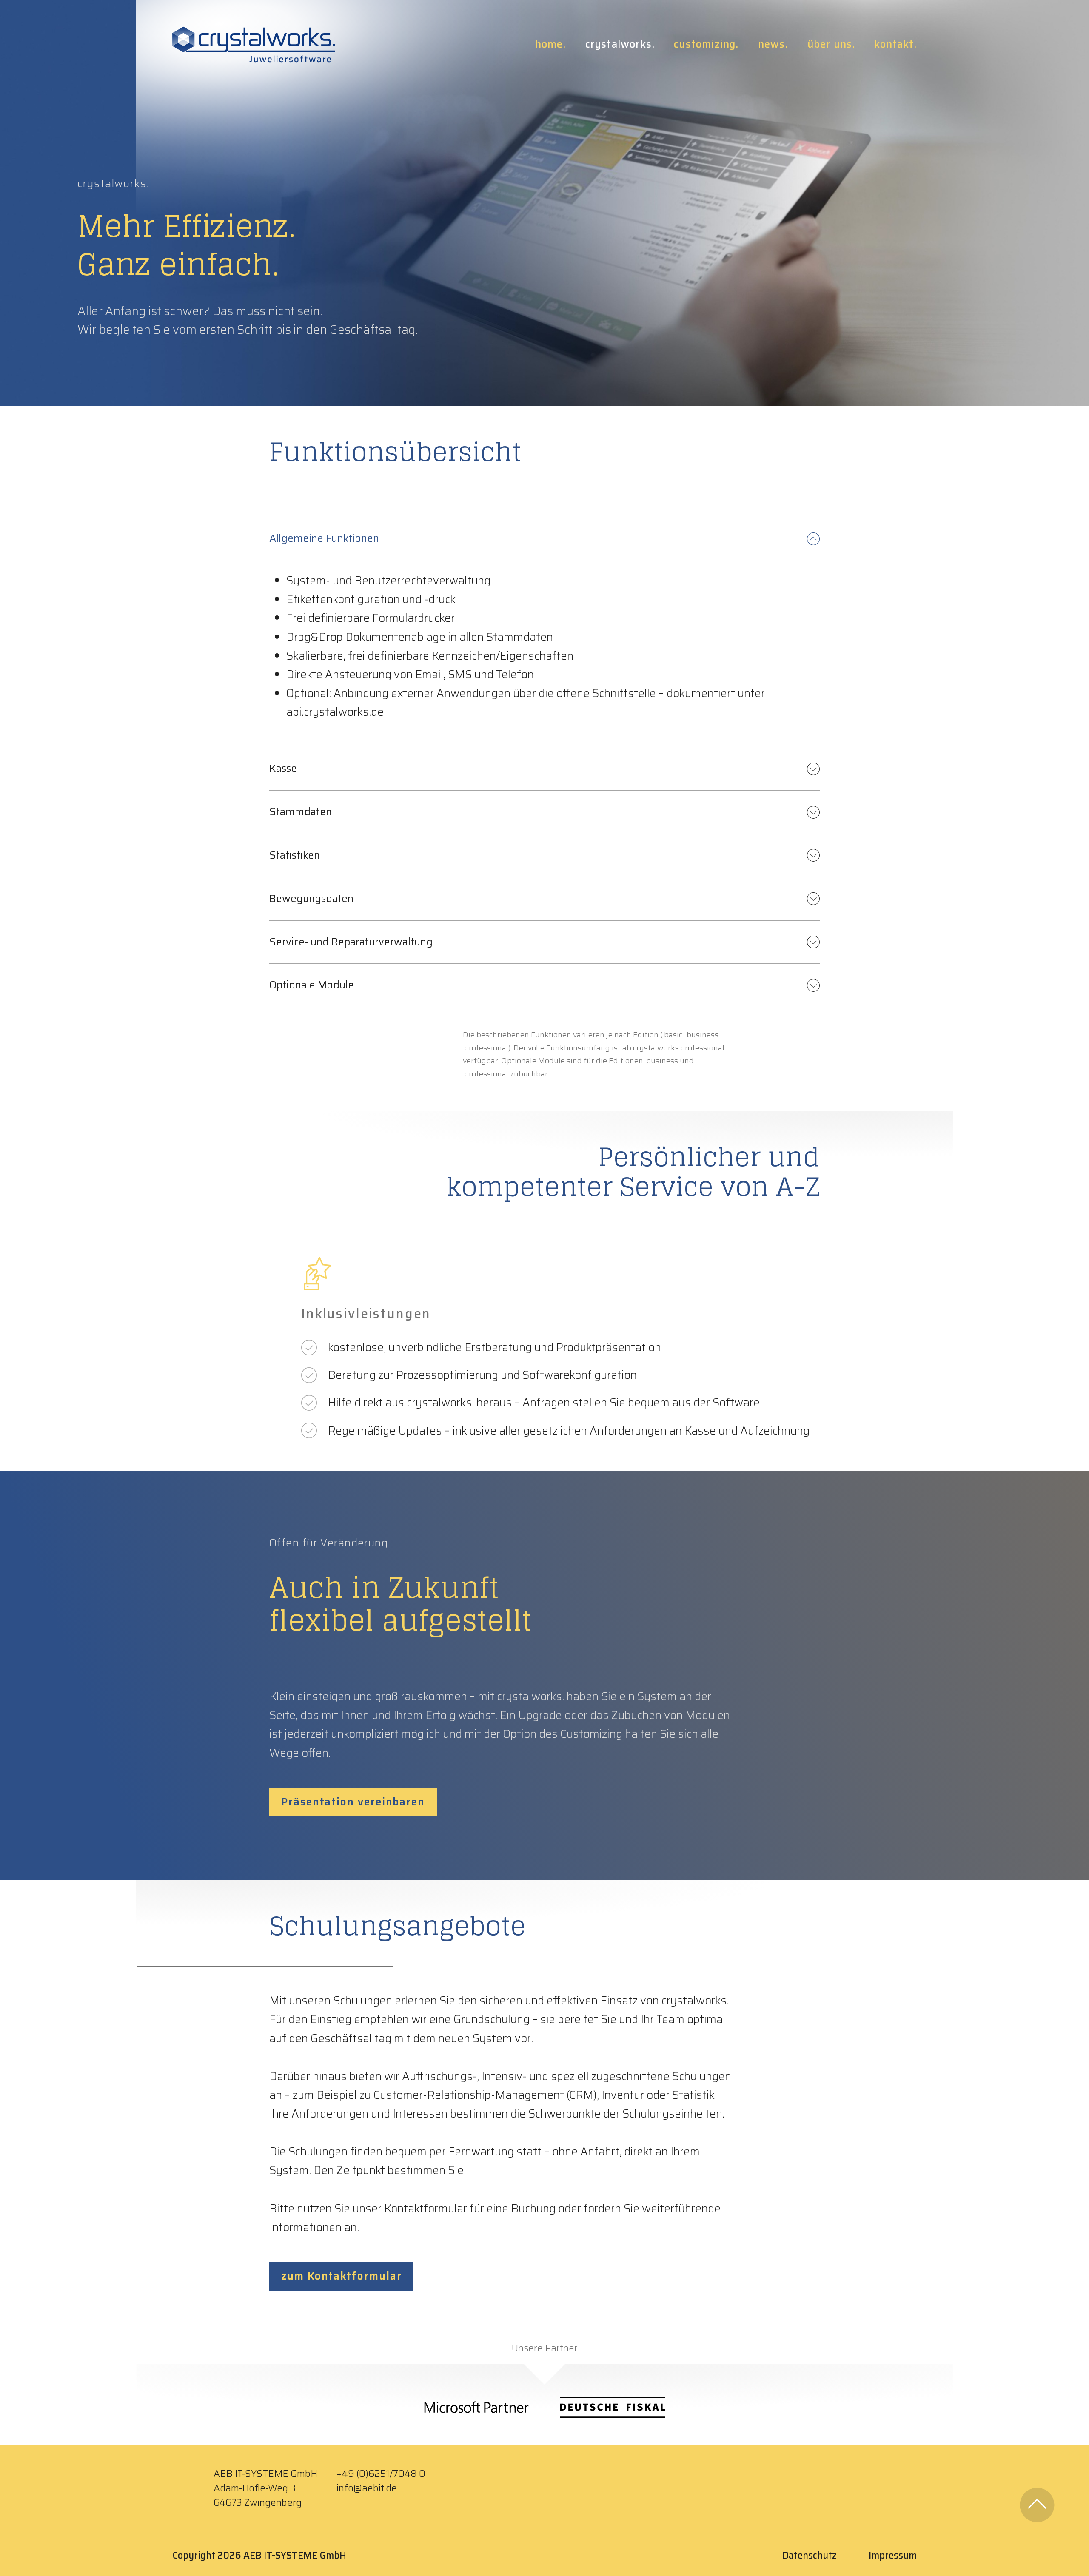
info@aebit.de (367, 2488)
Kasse (283, 769)
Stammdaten (301, 812)
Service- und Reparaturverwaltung (351, 942)
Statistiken (295, 855)
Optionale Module (312, 985)
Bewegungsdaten (311, 899)
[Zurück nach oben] (1037, 2505)
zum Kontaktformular (341, 2276)
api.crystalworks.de (335, 712)
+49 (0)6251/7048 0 (381, 2474)
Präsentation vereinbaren (353, 1802)
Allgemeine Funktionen (324, 538)
